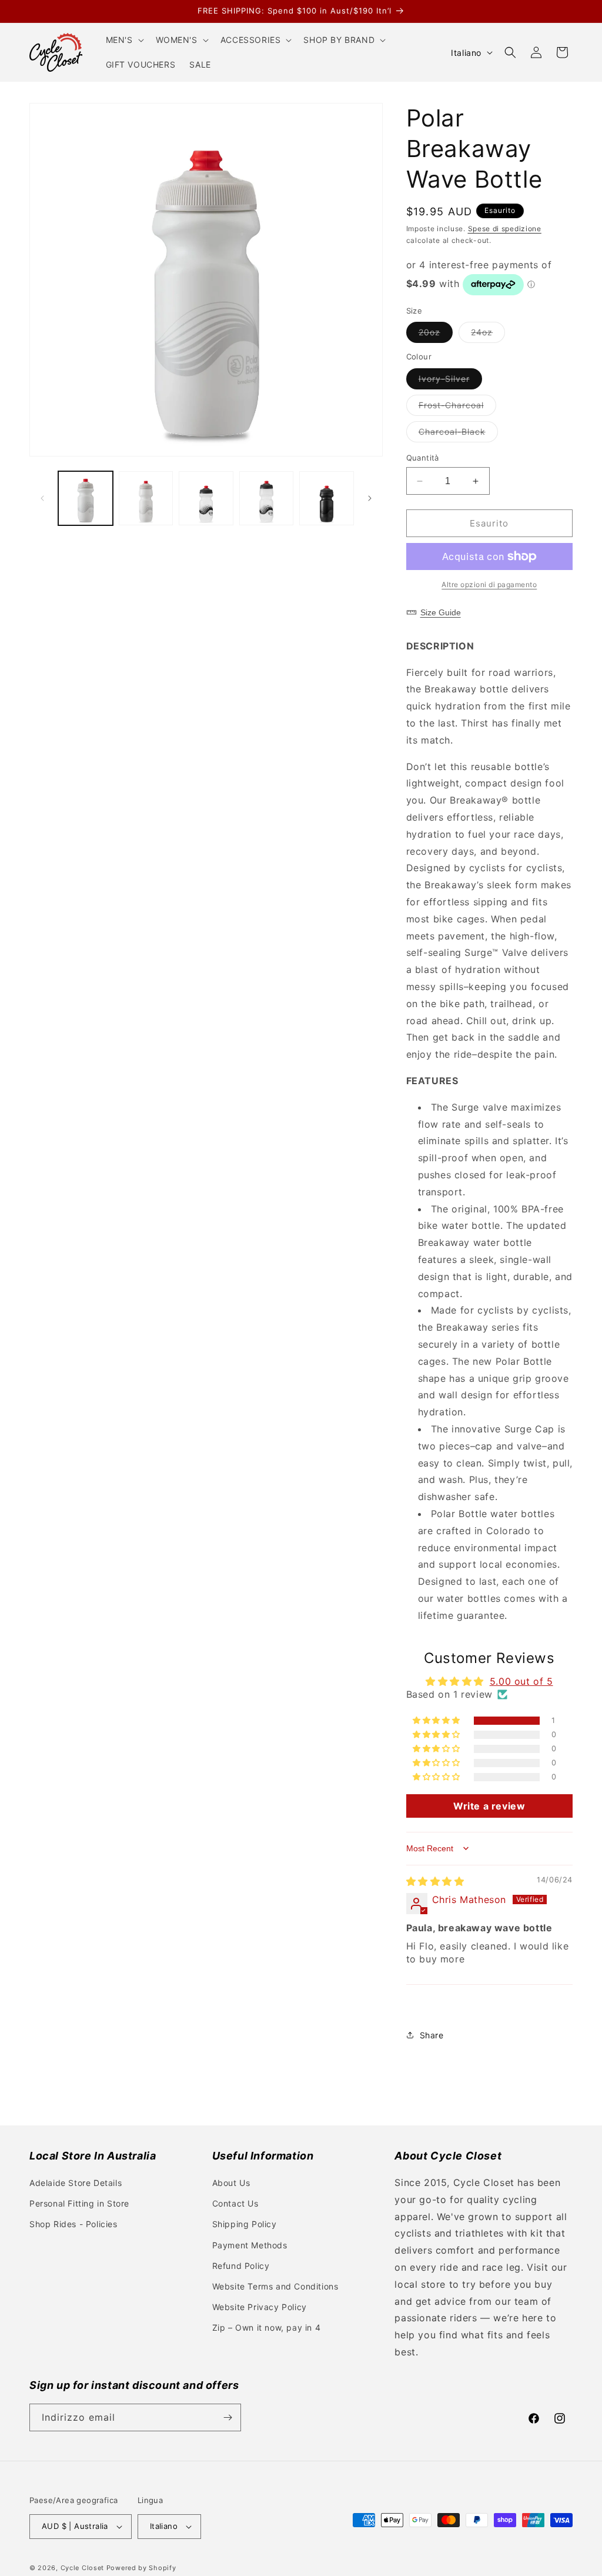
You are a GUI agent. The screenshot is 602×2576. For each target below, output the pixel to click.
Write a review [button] (489, 1806)
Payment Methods (250, 2245)
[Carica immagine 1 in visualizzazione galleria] (86, 499)
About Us (231, 2183)
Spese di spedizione (505, 229)
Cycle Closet (82, 2568)
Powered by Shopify (141, 2568)
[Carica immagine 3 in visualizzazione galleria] (206, 499)
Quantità (423, 458)
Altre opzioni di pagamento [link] (489, 584)
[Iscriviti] (228, 2417)
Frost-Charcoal (457, 408)
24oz (488, 335)
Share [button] (432, 2035)
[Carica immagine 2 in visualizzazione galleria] (146, 499)
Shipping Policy (245, 2224)
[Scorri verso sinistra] (42, 498)
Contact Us (235, 2203)
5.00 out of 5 (521, 1681)
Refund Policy (241, 2266)
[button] (124, 40)
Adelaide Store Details (76, 2183)
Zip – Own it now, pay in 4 (267, 2327)
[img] (435, 1881)
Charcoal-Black (458, 434)
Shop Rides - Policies (73, 2224)
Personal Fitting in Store (79, 2203)
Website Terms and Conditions (275, 2286)
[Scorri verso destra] (370, 498)
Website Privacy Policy (260, 2307)
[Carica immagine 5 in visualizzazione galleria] (327, 499)
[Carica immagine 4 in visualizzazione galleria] (267, 499)
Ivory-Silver (450, 381)
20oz (436, 335)
